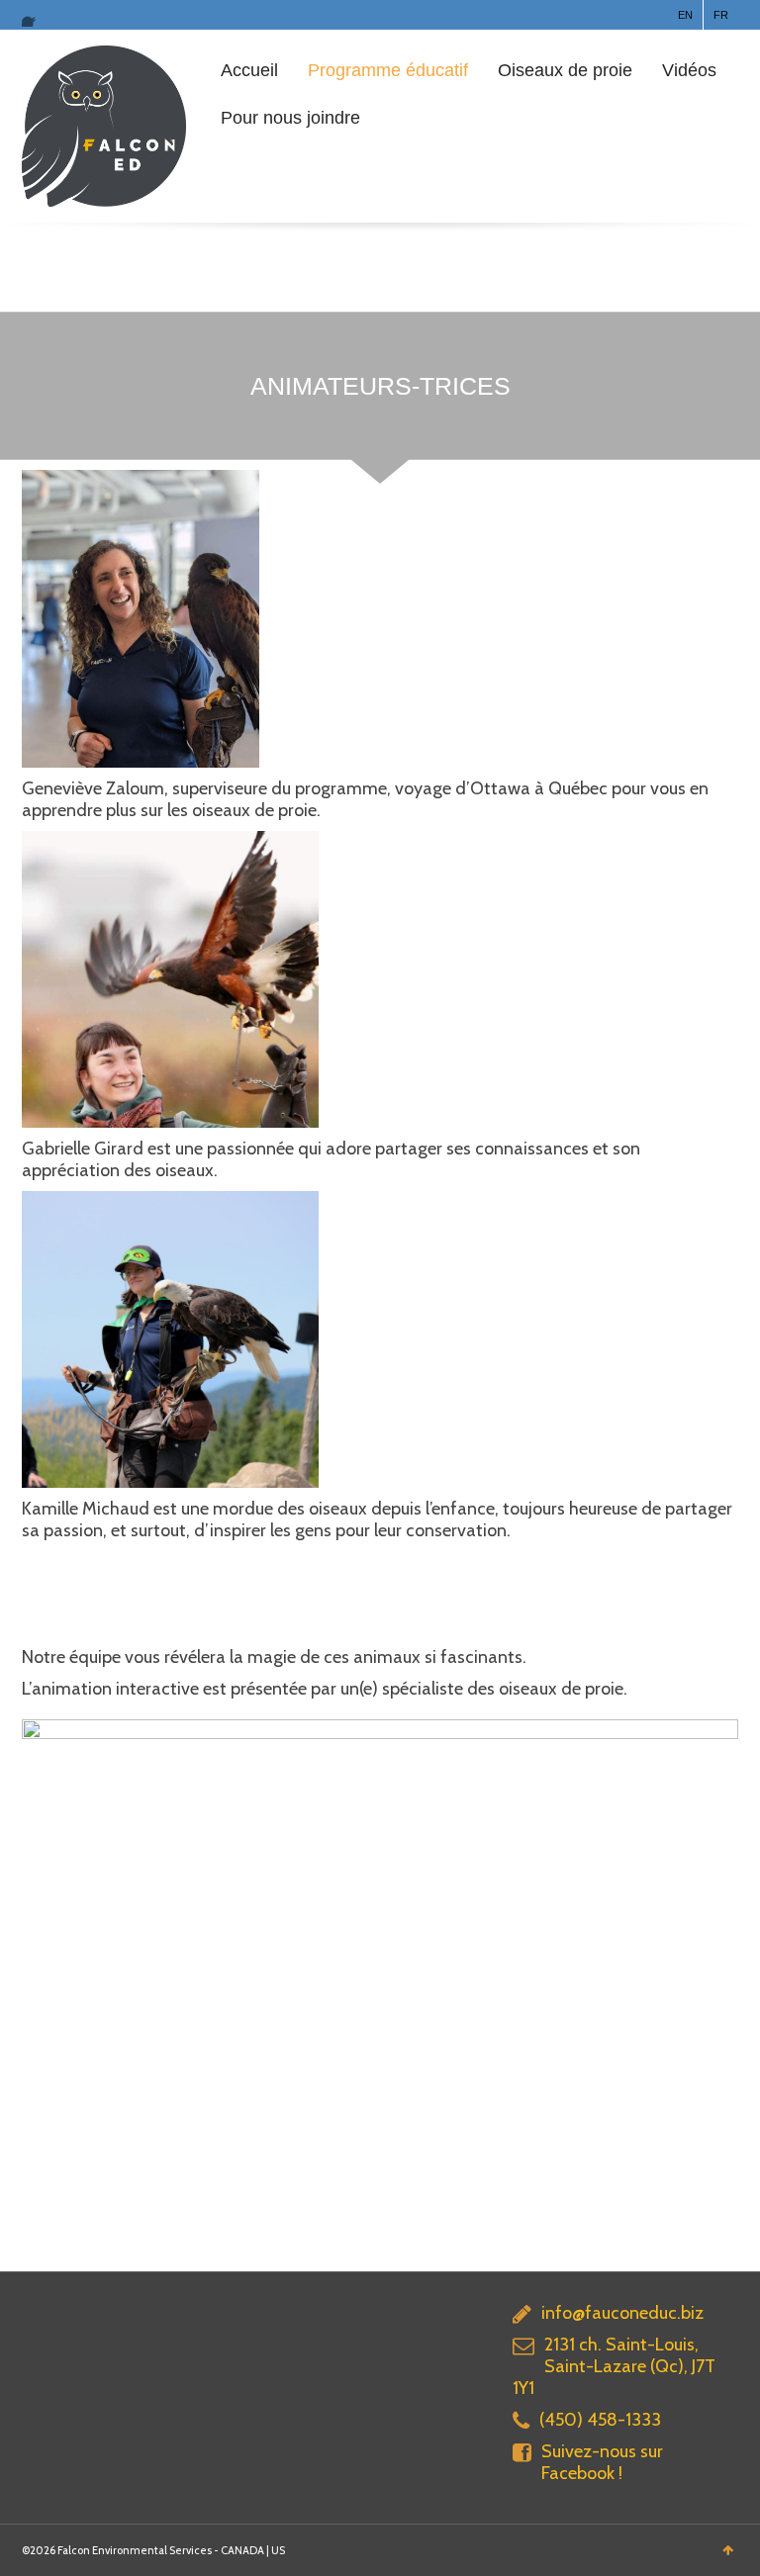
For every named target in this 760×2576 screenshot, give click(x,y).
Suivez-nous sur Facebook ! (602, 2462)
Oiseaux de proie (565, 70)
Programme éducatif (388, 70)
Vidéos (689, 70)
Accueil (249, 70)
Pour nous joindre (290, 118)
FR (721, 15)
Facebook (34, 15)
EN (685, 15)
